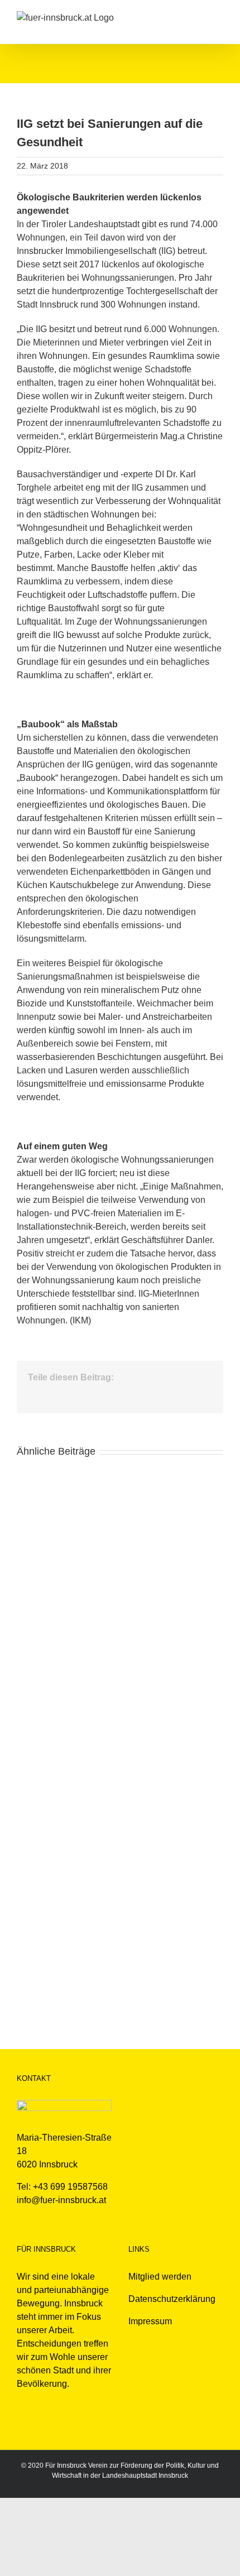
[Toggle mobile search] (199, 17)
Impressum (150, 2321)
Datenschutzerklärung (172, 2299)
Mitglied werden (160, 2277)
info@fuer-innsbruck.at (61, 2200)
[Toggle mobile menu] (219, 17)
